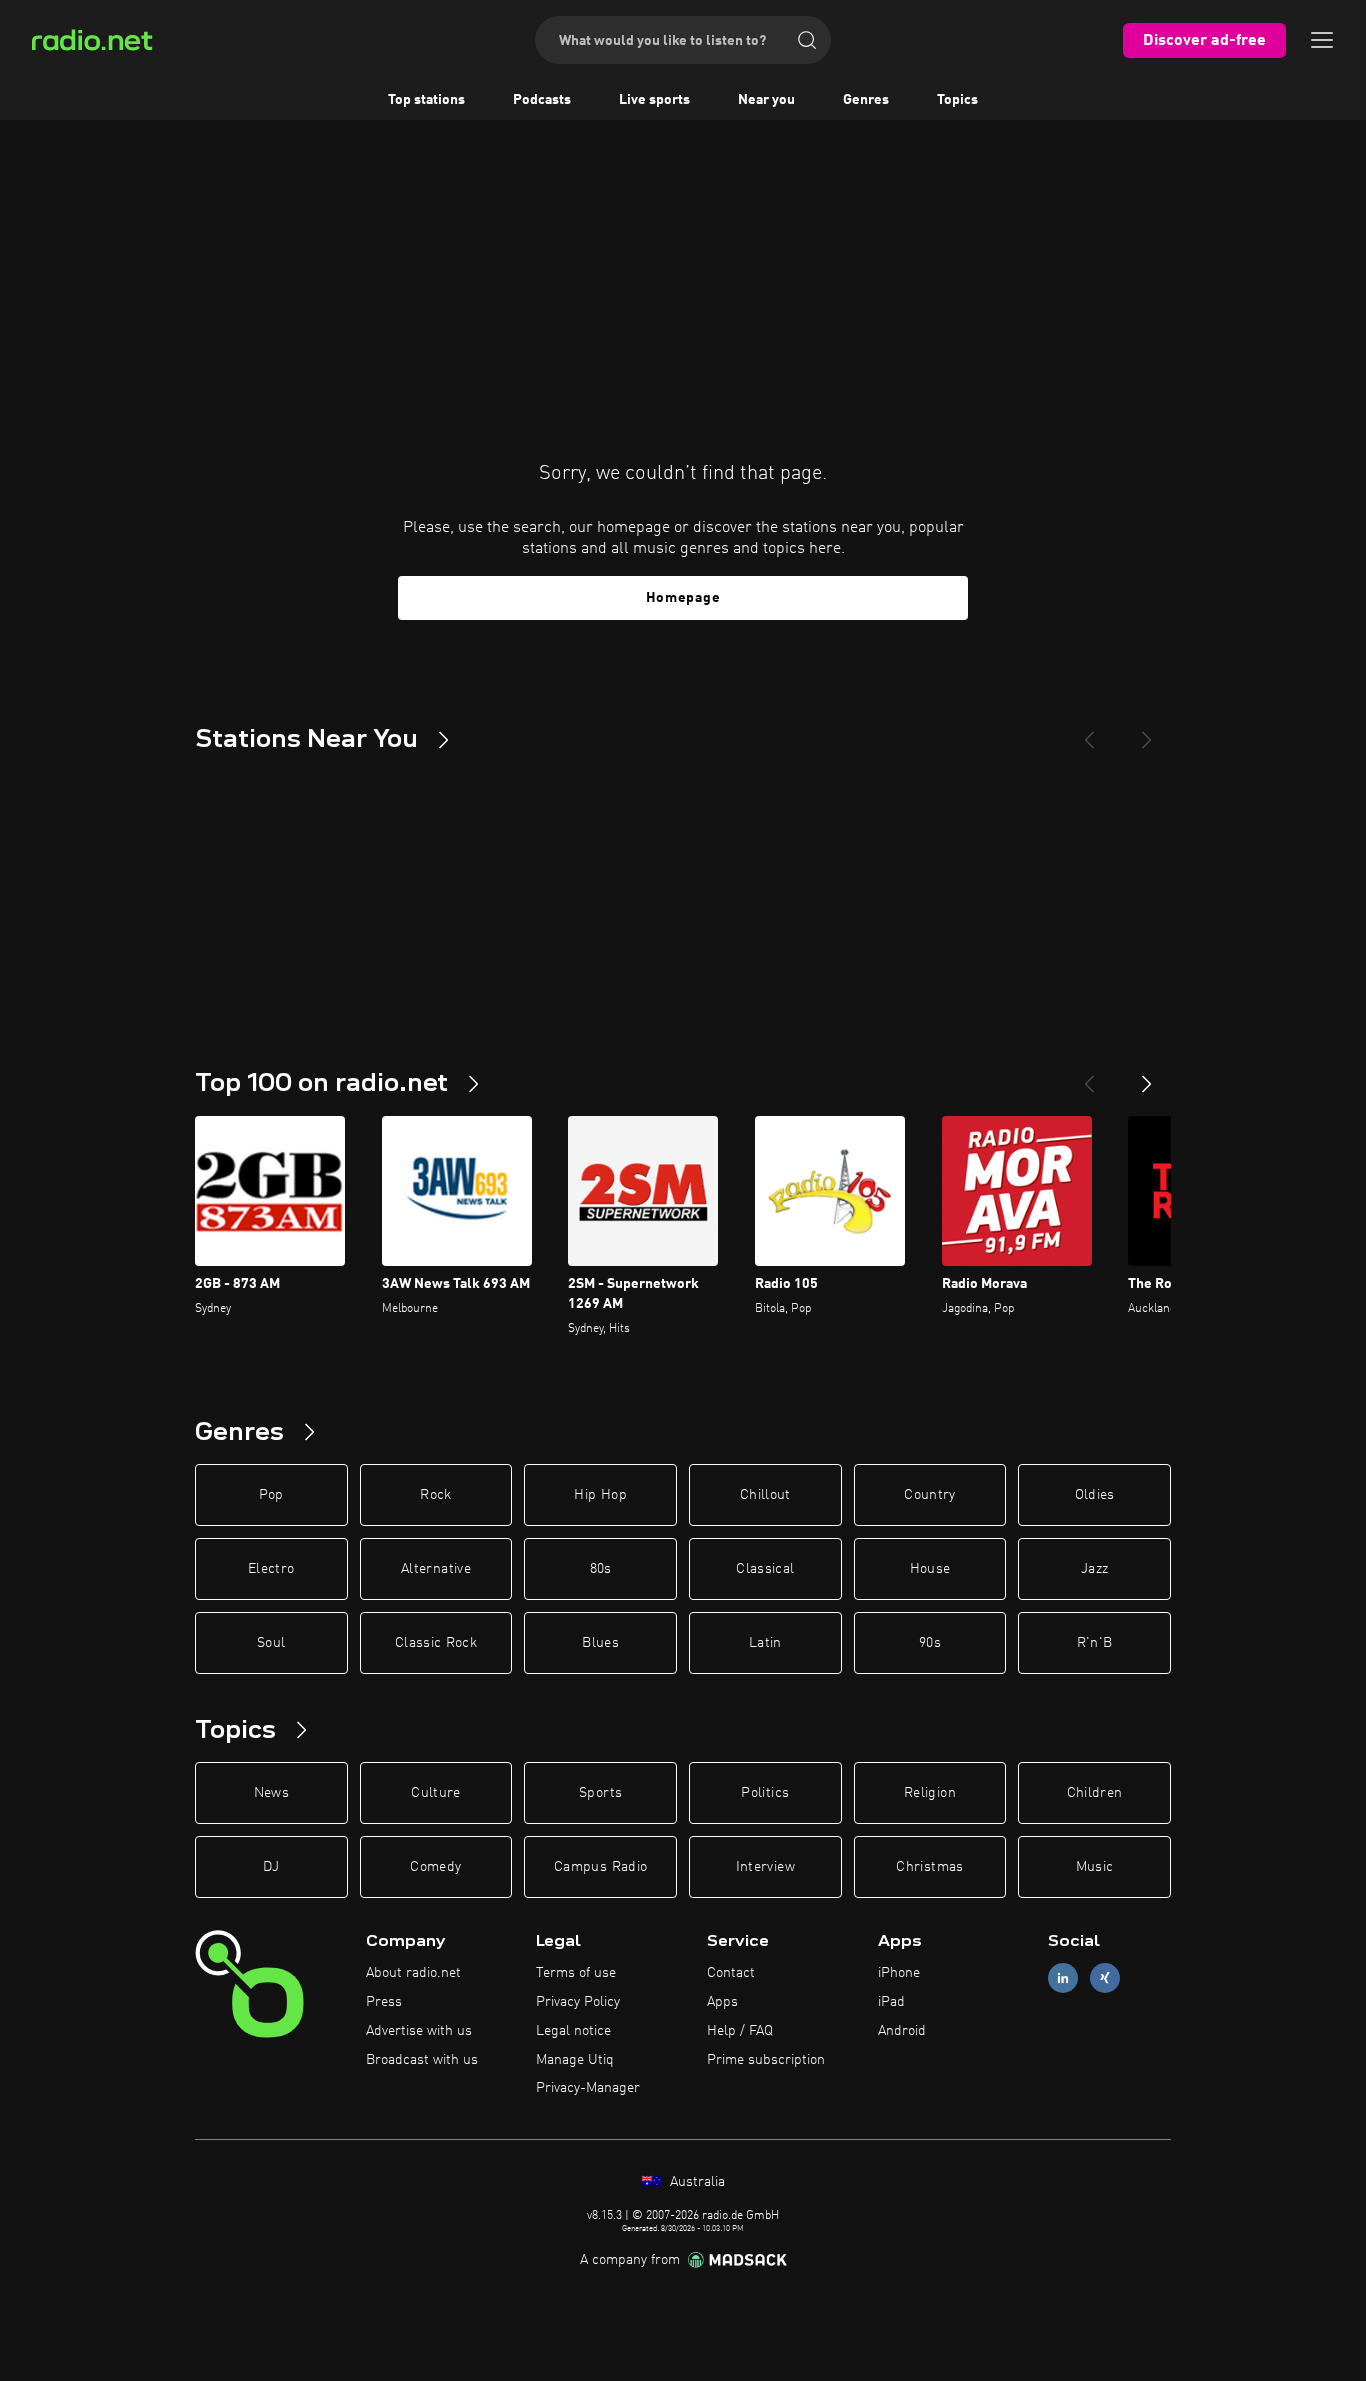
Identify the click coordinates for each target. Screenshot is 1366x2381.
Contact (731, 1973)
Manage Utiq (575, 2060)
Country (929, 1495)
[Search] (807, 40)
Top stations (426, 100)
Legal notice (573, 2031)
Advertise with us (419, 2031)
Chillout (765, 1495)
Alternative (436, 1569)
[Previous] (1089, 732)
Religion (930, 1793)
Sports (600, 1793)
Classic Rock (436, 1643)
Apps (722, 2002)
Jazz (1094, 1569)
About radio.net (413, 1973)
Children (1095, 1793)
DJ (271, 1867)
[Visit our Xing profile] (1105, 1978)
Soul (271, 1643)
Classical (765, 1569)
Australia (695, 2182)
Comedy (435, 1867)
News (271, 1793)
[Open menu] (1322, 40)
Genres (866, 100)
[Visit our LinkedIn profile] (1063, 1978)
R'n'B (1095, 1643)
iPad (891, 2002)
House (930, 1569)
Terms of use (576, 1973)
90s (930, 1643)
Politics (765, 1793)
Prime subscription (766, 2060)
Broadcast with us (422, 2060)
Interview (765, 1867)
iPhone (899, 1973)
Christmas (929, 1867)
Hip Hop (600, 1495)
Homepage (683, 598)
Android (902, 2031)
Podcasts (542, 100)
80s (601, 1569)
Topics (957, 100)
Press (384, 2002)
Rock (435, 1495)
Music (1095, 1867)
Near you (766, 100)
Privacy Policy (578, 2002)
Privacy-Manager (588, 2088)
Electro (271, 1569)
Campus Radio (600, 1867)
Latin (765, 1643)
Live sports (654, 100)
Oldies (1095, 1495)
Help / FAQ (740, 2031)
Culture (435, 1793)
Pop (271, 1495)
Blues (600, 1643)
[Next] (1147, 732)
